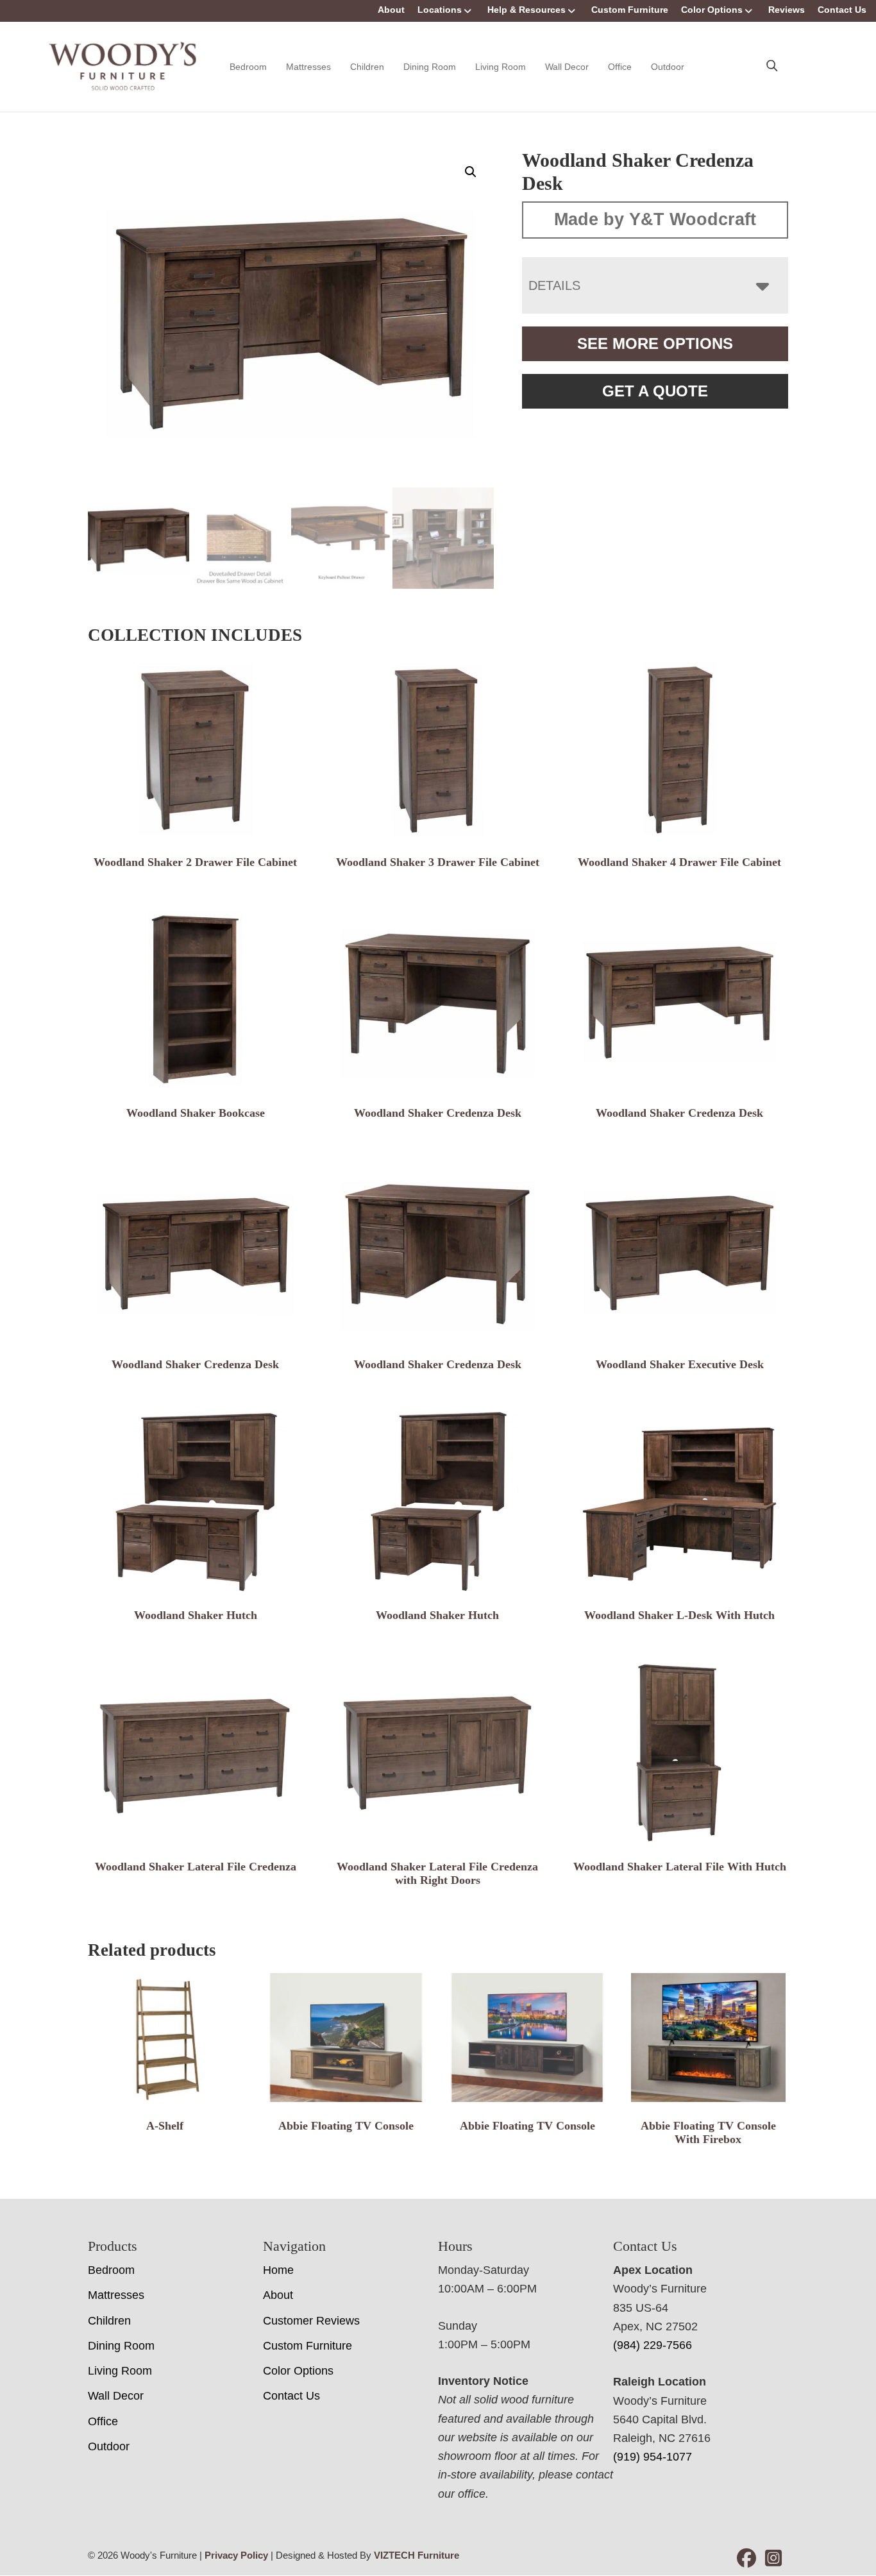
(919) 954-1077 (653, 2457)
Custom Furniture (630, 10)
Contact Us (842, 10)
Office (620, 67)
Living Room (501, 67)
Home (278, 2270)
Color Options (712, 10)
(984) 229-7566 (653, 2345)
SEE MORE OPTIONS (655, 343)
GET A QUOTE (655, 391)
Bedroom (248, 67)
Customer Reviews (311, 2321)
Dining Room (430, 67)
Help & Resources (526, 10)
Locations (440, 10)
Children (367, 67)
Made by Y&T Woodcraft (655, 219)
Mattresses (308, 67)
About (391, 10)
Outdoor (668, 67)
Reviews (787, 10)
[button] (471, 172)
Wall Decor (567, 67)
